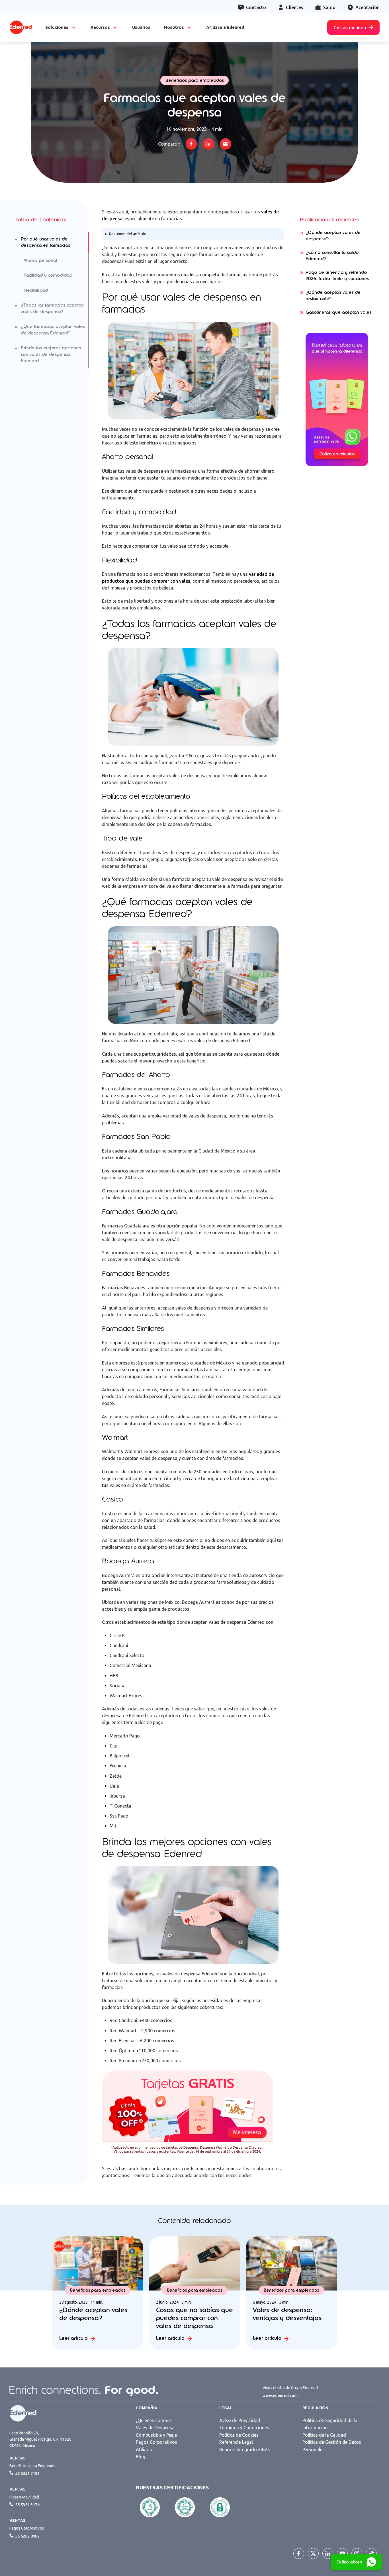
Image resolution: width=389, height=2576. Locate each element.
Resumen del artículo (128, 234)
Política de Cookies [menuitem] (239, 2435)
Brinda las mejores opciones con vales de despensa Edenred (51, 354)
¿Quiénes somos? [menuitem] (154, 2420)
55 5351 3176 (27, 2505)
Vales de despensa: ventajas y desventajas (287, 2314)
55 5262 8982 (27, 2536)
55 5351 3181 (27, 2473)
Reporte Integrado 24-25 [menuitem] (245, 2449)
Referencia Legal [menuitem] (236, 2442)
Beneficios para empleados (195, 80)
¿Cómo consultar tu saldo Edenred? (332, 256)
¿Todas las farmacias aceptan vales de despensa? (52, 308)
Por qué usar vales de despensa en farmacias (45, 242)
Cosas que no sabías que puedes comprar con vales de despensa (195, 2318)
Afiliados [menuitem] (145, 2449)
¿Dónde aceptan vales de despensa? (333, 236)
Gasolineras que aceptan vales (338, 312)
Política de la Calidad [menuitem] (324, 2435)
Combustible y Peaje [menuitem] (156, 2435)
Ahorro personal (40, 260)
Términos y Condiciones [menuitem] (244, 2428)
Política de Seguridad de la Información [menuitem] (330, 2424)
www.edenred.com (280, 2396)
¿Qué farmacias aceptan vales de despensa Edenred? (53, 330)
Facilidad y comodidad (48, 275)
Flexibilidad (36, 290)
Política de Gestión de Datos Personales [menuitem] (332, 2446)
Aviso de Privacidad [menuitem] (240, 2420)
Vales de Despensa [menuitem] (155, 2428)
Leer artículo (73, 2338)
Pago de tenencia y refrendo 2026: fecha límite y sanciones (337, 276)
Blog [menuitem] (141, 2457)
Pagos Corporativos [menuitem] (156, 2442)
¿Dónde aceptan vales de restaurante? (333, 296)
